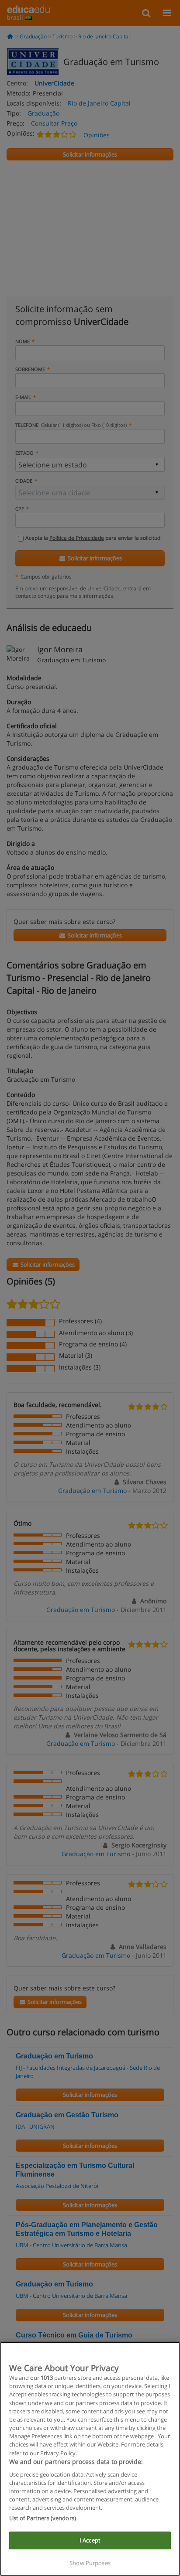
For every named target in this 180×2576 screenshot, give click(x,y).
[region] (90, 2459)
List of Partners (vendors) (43, 2518)
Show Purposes (90, 2563)
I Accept (90, 2540)
